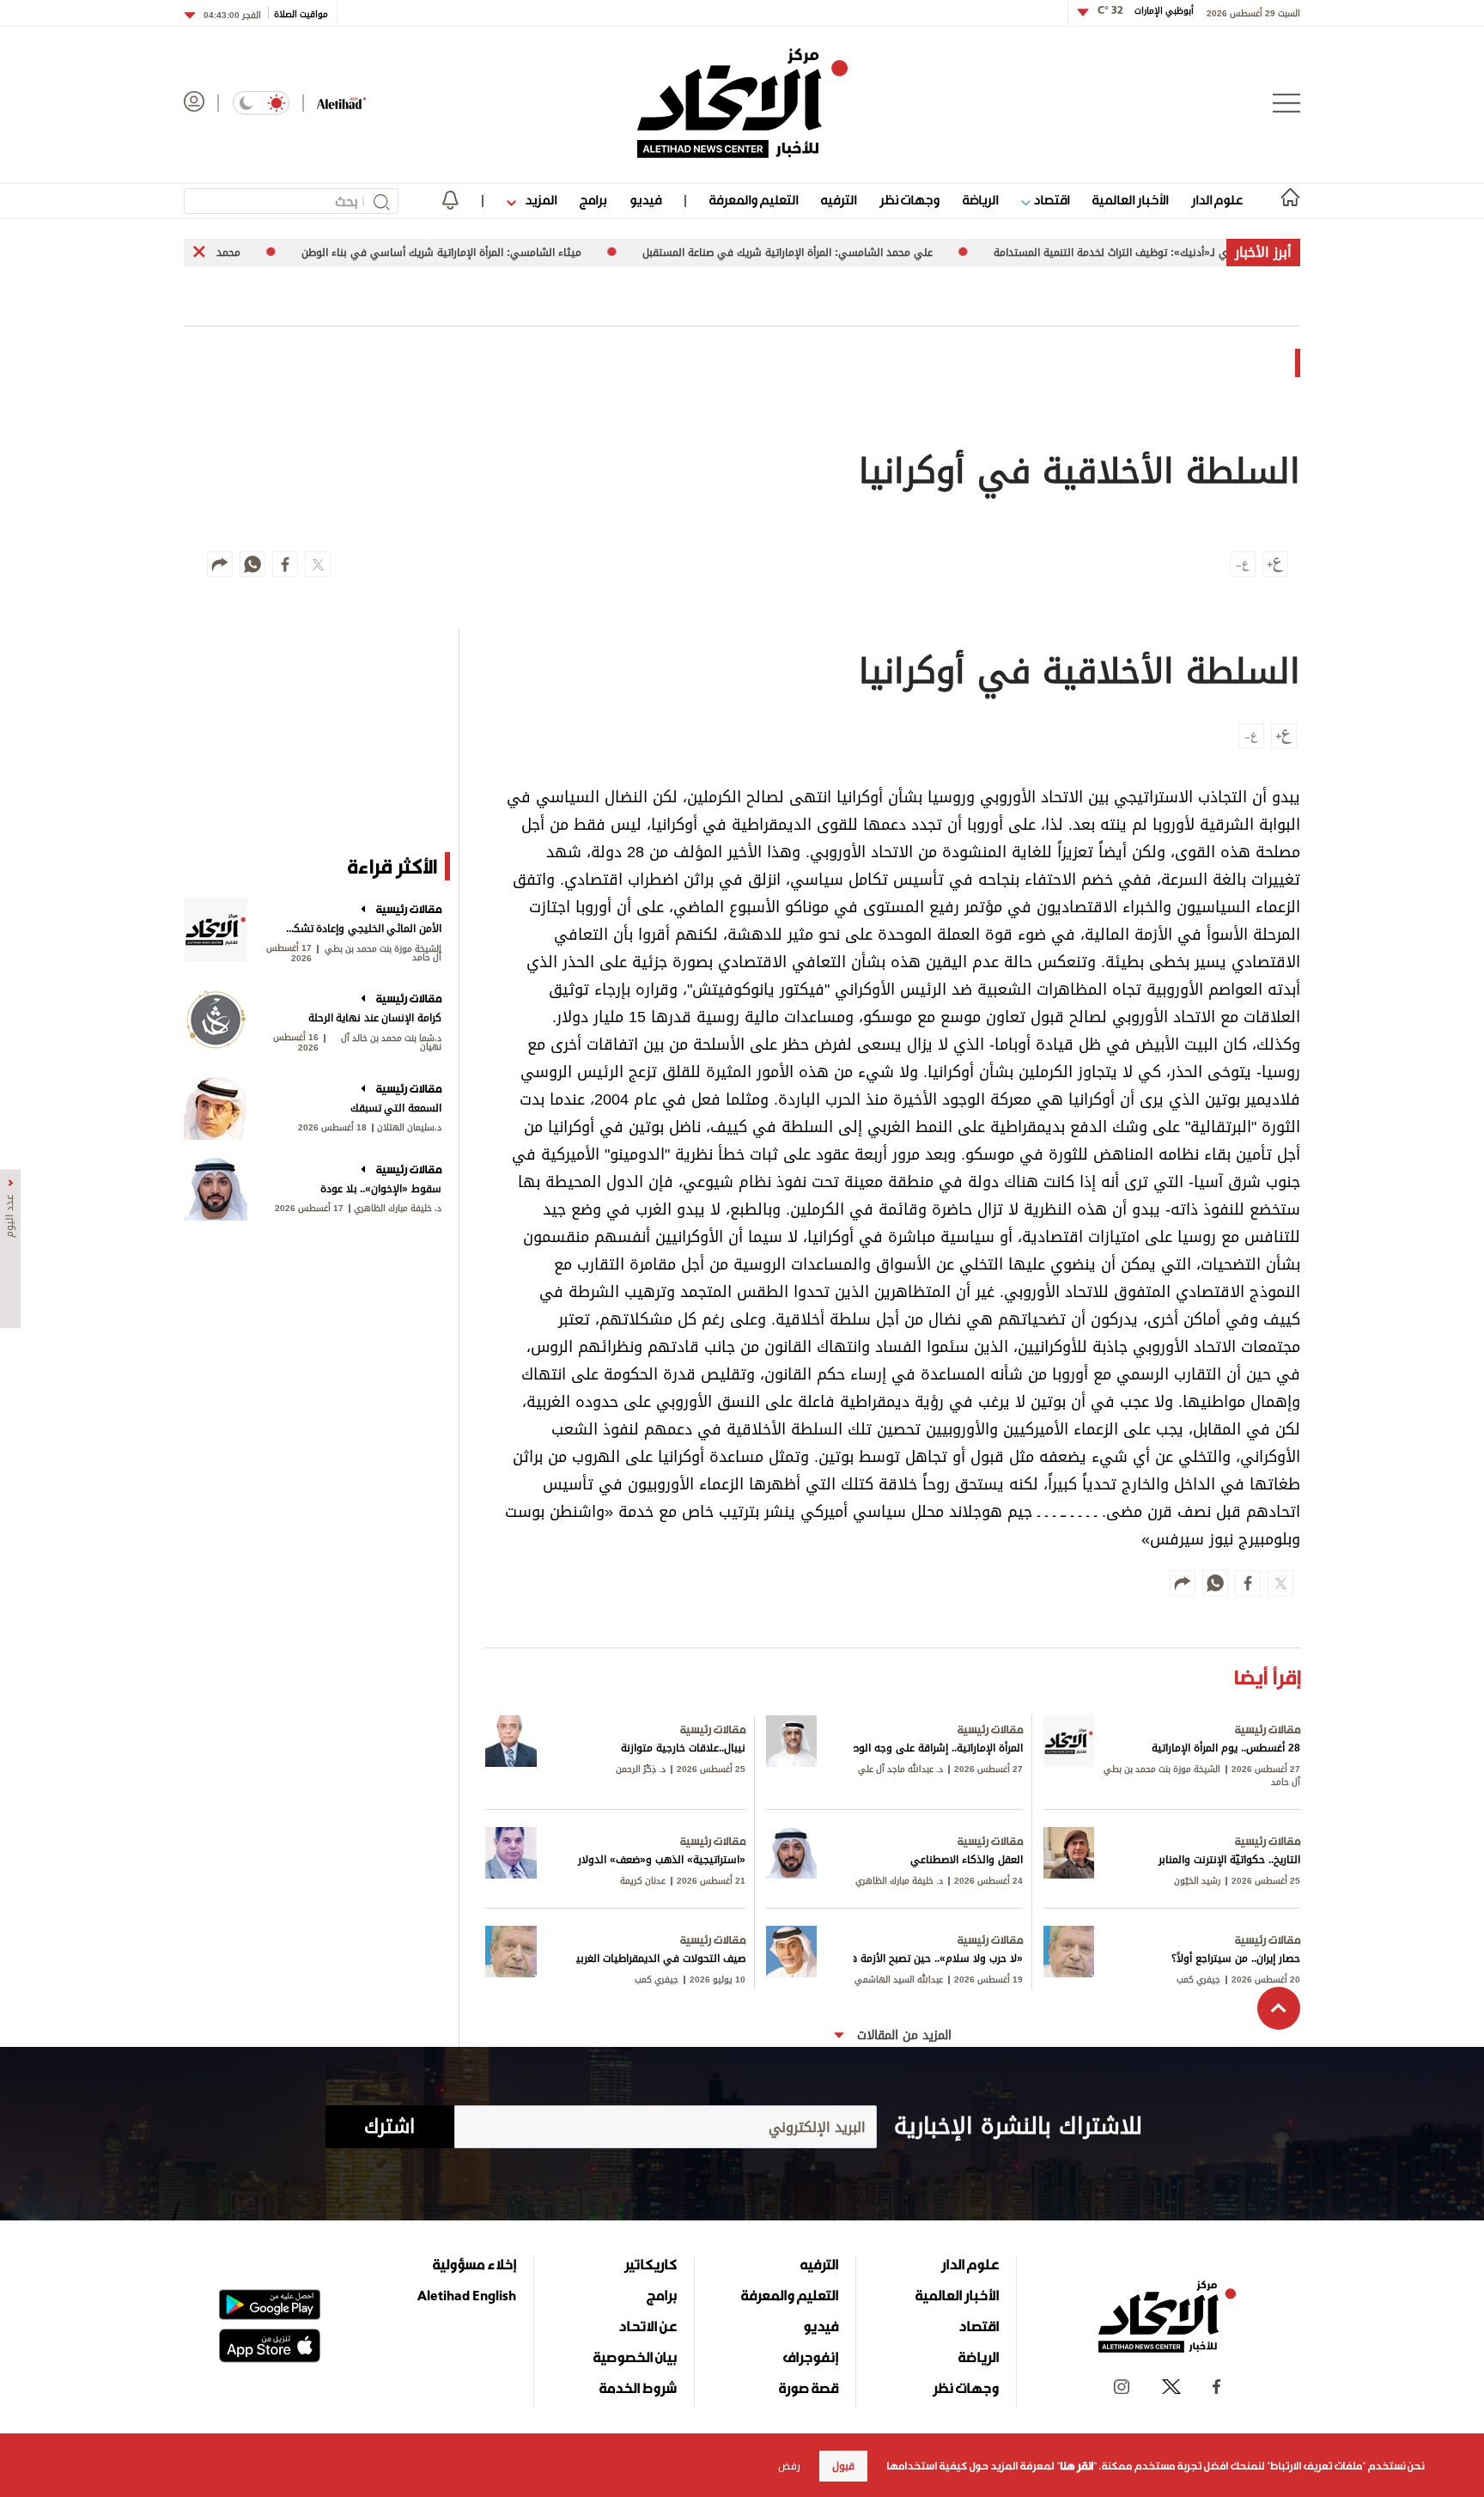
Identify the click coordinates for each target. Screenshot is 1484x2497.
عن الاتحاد (648, 2326)
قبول (843, 2466)
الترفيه (839, 200)
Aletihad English (467, 2295)
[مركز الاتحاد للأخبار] (742, 103)
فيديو (645, 200)
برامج (593, 200)
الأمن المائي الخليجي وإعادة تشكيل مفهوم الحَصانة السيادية (362, 929)
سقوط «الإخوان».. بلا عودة (381, 1189)
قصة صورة (809, 2388)
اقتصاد (1050, 200)
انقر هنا (1077, 2466)
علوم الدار (1217, 200)
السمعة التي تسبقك (396, 1108)
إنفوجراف (811, 2357)
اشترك (389, 2127)
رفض (789, 2466)
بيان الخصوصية (635, 2357)
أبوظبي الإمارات (1146, 11)
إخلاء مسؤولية (474, 2264)
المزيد (539, 200)
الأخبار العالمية (1130, 200)
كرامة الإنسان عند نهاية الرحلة (375, 1018)
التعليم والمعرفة (754, 200)
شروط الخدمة (638, 2388)
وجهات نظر (909, 200)
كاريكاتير (651, 2264)
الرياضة (980, 200)
